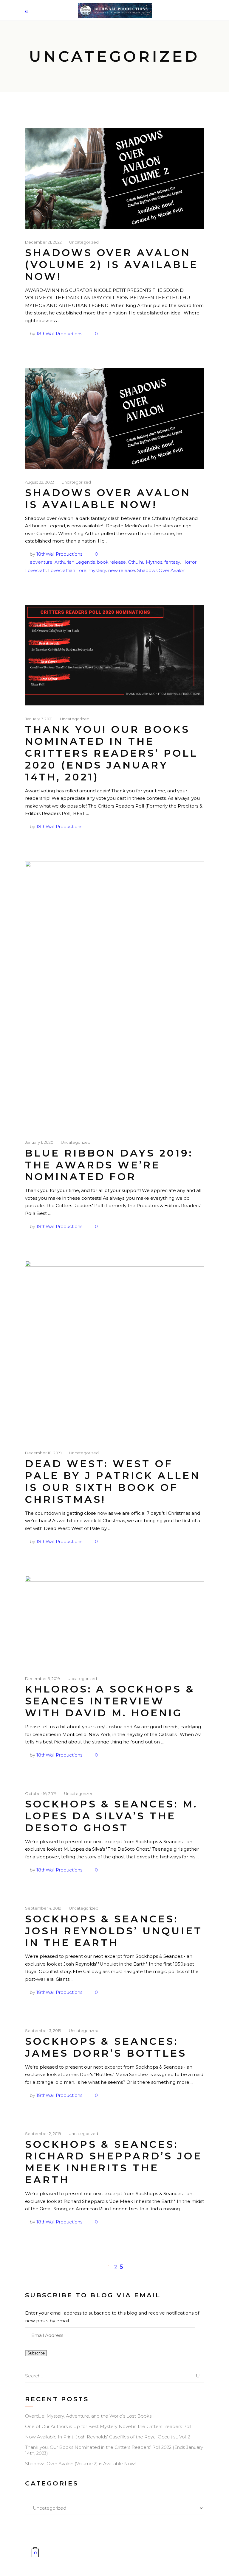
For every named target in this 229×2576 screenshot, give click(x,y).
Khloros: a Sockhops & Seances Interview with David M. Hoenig (110, 1701)
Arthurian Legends (75, 562)
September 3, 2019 (43, 2030)
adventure (41, 562)
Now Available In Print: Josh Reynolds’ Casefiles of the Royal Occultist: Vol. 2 (108, 2437)
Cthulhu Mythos (145, 562)
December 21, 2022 (43, 242)
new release (122, 570)
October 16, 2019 (41, 1793)
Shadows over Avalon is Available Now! (108, 498)
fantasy (172, 562)
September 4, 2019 (43, 1908)
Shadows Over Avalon (161, 570)
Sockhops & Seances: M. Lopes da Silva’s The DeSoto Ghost (111, 1816)
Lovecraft (35, 570)
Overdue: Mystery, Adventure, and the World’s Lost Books (88, 2416)
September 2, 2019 (43, 2134)
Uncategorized (84, 242)
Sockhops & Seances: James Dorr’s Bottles (106, 2047)
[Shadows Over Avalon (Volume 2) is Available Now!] (114, 178)
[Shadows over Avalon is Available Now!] (114, 418)
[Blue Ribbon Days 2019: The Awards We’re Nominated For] (114, 995)
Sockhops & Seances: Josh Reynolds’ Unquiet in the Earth (114, 1931)
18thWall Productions (59, 334)
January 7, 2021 (39, 719)
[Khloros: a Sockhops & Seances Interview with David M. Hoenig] (114, 1620)
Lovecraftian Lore (67, 570)
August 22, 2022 (40, 482)
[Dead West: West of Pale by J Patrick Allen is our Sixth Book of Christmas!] (114, 1350)
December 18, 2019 (43, 1453)
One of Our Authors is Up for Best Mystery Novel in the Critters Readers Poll (108, 2426)
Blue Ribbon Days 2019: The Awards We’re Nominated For (109, 1165)
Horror (189, 562)
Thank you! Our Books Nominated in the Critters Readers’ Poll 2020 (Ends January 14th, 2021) (112, 753)
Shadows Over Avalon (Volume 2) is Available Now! (112, 264)
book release (111, 562)
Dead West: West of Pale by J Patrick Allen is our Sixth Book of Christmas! (113, 1481)
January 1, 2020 (39, 1142)
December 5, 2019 (42, 1679)
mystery (97, 570)
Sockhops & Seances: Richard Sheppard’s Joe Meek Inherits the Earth (114, 2162)
